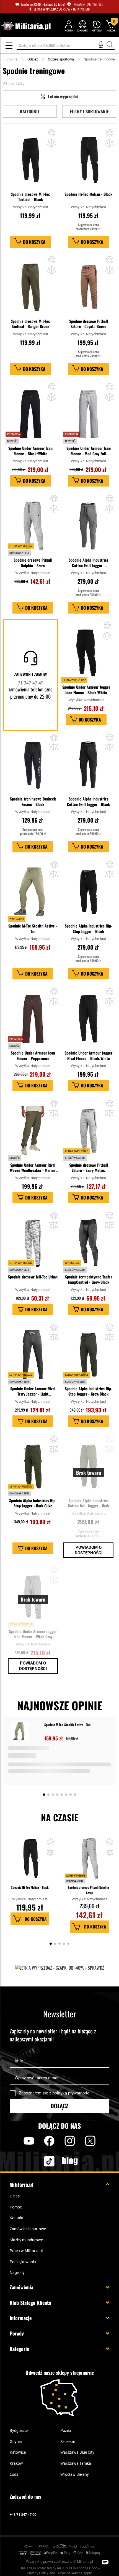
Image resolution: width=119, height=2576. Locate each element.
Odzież (33, 59)
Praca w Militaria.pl (26, 2251)
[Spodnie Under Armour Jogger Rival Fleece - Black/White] (88, 1019)
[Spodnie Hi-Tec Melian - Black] (88, 160)
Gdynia (16, 2442)
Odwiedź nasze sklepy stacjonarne (60, 2373)
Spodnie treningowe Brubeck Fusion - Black (33, 801)
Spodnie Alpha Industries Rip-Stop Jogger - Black (89, 928)
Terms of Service (69, 2573)
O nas (15, 2196)
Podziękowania (23, 2262)
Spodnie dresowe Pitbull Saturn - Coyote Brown (89, 324)
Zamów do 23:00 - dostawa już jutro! (43, 4)
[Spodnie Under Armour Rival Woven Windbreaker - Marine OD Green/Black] (33, 1131)
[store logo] (26, 26)
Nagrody (17, 2273)
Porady (17, 2333)
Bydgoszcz (19, 2430)
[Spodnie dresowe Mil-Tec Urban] (33, 1243)
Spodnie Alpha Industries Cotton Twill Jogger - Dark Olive (88, 1503)
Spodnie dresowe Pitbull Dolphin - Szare (33, 563)
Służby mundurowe (26, 2240)
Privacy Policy (38, 2573)
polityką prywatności (71, 2093)
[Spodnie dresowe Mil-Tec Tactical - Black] (31, 160)
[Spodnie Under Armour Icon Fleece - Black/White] (31, 414)
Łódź (14, 2474)
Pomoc (16, 2207)
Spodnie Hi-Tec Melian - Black (88, 194)
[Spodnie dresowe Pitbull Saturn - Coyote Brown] (88, 287)
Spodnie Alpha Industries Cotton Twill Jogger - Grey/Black (89, 563)
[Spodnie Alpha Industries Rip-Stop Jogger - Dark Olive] (33, 1467)
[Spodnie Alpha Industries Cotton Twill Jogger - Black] (88, 765)
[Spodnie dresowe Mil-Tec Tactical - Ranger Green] (31, 287)
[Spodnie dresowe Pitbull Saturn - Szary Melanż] (88, 1131)
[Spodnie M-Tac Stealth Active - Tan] (33, 892)
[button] (52, 133)
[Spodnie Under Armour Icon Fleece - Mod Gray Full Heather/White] (88, 414)
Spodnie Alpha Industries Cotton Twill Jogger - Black (88, 801)
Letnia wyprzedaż (76, 1875)
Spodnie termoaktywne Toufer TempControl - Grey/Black (89, 1279)
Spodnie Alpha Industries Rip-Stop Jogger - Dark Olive (33, 1503)
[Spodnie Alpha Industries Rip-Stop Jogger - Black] (88, 892)
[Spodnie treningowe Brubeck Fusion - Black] (33, 765)
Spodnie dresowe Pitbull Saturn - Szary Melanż (89, 1168)
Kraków (16, 2463)
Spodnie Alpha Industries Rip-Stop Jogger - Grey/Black (89, 1391)
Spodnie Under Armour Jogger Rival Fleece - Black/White (88, 1056)
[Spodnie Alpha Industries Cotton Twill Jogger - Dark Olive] (88, 1467)
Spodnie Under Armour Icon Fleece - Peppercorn (33, 1056)
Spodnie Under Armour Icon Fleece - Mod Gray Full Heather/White (89, 451)
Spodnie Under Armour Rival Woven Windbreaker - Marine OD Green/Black (33, 1168)
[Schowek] (82, 26)
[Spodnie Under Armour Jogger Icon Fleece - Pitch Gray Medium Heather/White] (33, 1597)
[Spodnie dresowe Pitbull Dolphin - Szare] (33, 526)
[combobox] (66, 45)
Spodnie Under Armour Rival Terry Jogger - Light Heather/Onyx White (33, 1391)
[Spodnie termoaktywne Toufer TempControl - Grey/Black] (88, 1243)
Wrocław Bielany (75, 2474)
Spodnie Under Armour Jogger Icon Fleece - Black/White (86, 690)
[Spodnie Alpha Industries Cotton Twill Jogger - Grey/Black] (88, 526)
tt (40, 2161)
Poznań (67, 2430)
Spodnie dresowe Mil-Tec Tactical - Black (30, 197)
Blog (70, 2161)
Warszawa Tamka (76, 2463)
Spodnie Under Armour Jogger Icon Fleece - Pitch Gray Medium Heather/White (33, 1634)
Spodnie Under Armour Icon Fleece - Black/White (30, 451)
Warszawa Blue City (77, 2452)
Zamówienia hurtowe (28, 2229)
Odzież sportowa (61, 59)
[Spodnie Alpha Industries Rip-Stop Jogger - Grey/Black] (88, 1355)
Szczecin (68, 2442)
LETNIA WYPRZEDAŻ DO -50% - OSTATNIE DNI (62, 9)
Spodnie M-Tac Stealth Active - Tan (33, 928)
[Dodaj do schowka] (50, 1843)
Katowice (18, 2452)
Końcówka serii (75, 1881)
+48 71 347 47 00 (23, 2515)
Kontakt (17, 2218)
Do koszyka (36, 1919)
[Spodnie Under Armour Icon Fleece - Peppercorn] (33, 1019)
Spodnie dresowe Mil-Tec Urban (33, 1277)
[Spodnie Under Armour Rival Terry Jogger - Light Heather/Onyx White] (33, 1355)
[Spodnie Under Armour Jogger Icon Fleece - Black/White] (86, 653)
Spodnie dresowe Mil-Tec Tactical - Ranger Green (30, 324)
